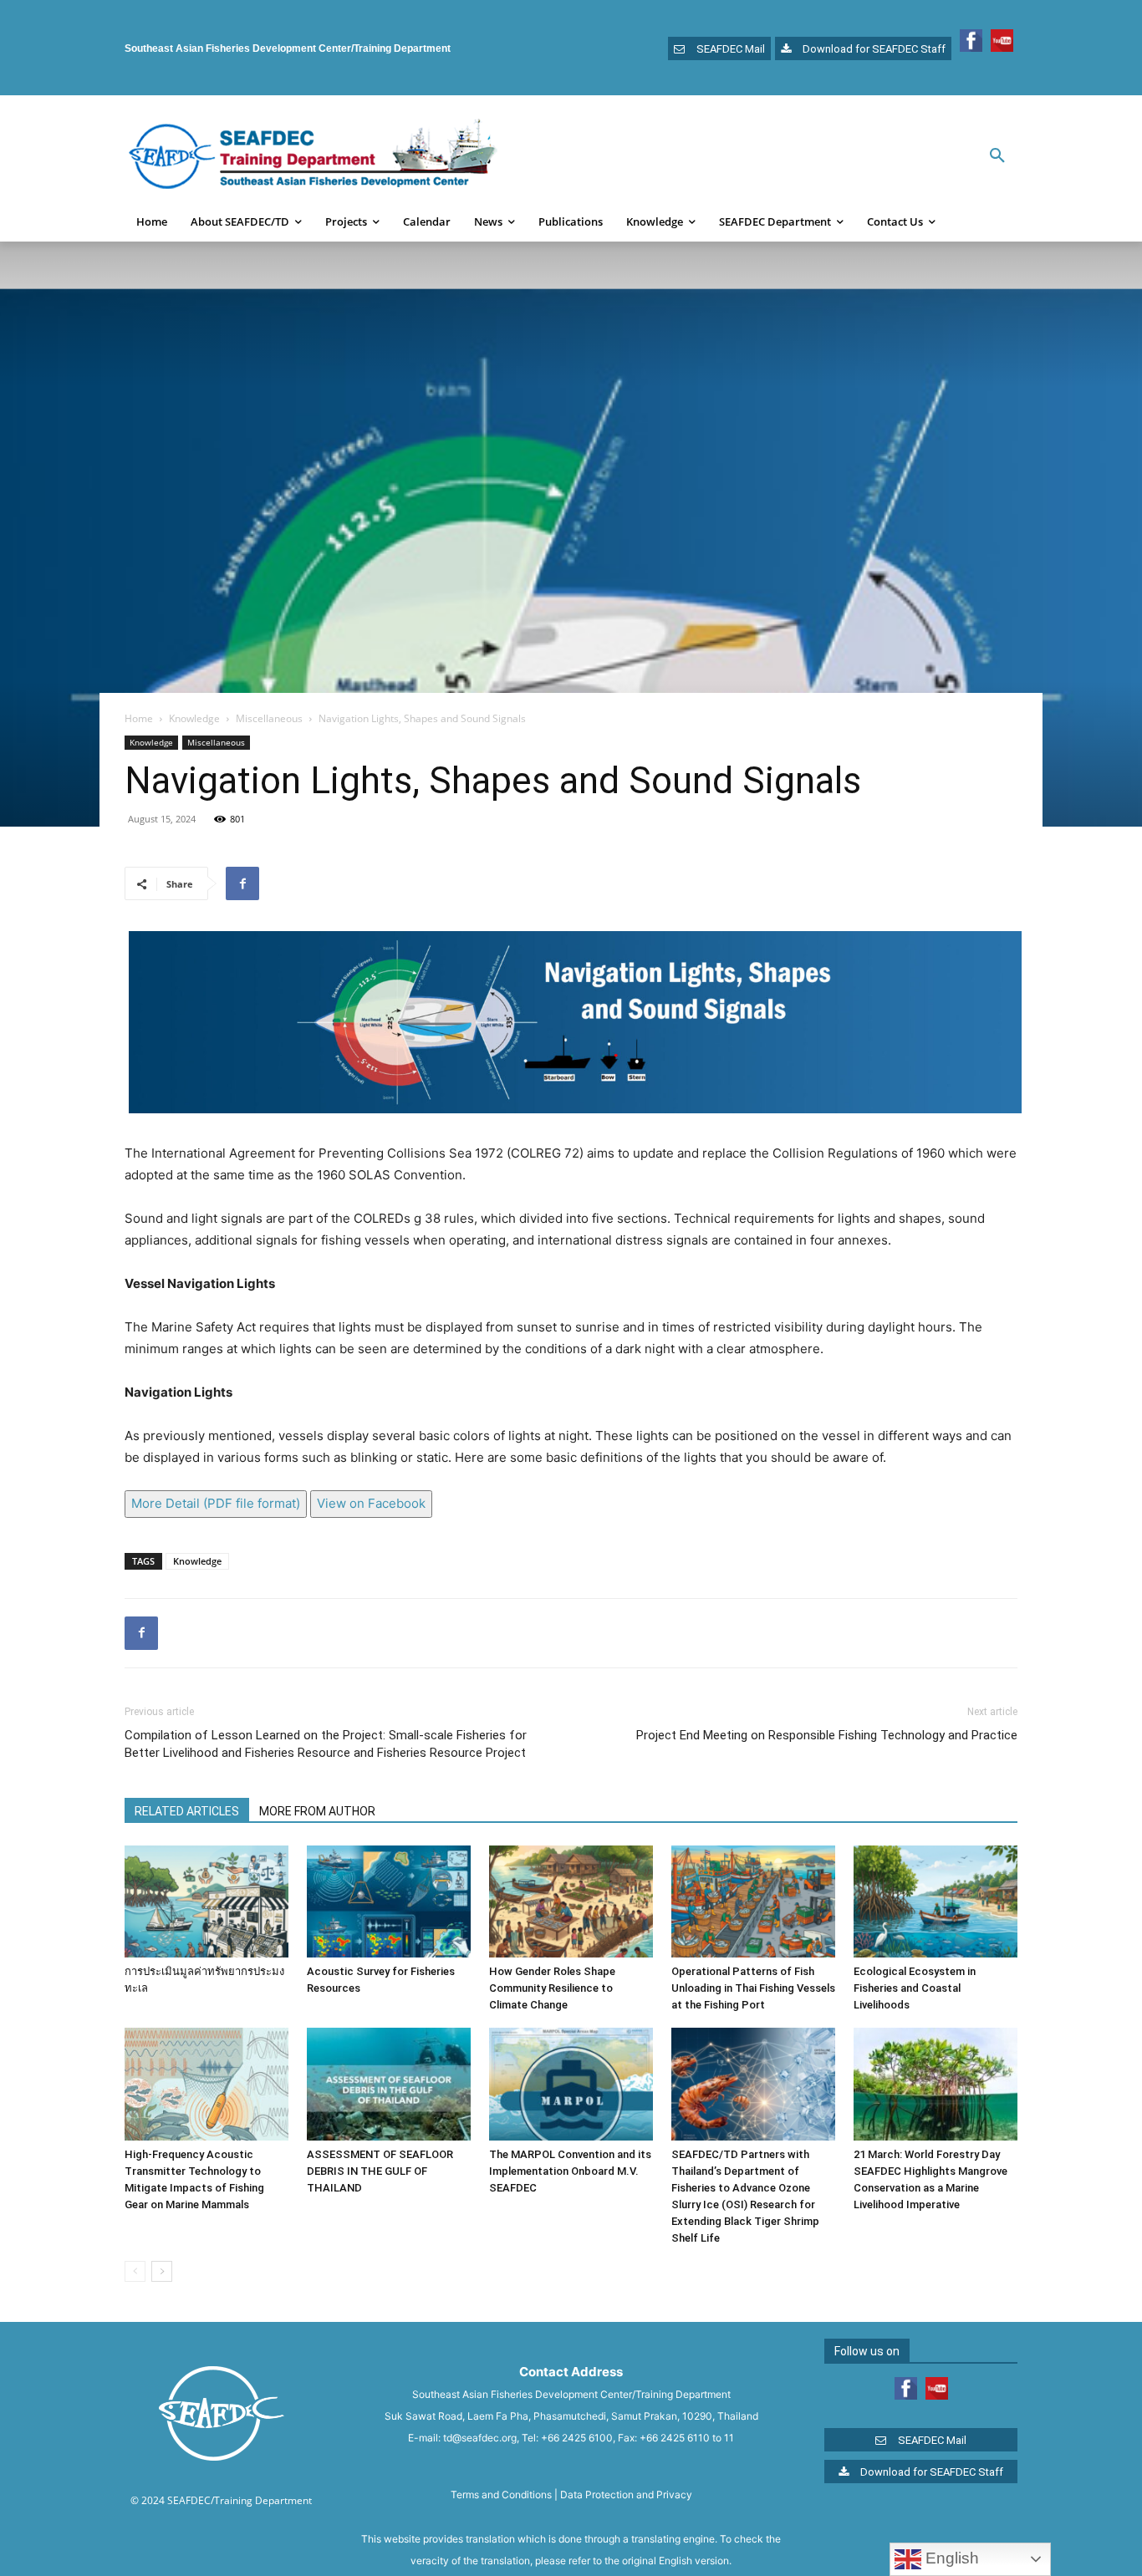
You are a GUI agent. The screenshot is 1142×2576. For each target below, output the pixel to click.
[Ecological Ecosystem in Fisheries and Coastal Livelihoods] (936, 1902)
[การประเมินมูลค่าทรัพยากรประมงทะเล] (206, 1902)
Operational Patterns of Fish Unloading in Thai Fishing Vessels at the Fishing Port (753, 1988)
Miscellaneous (269, 718)
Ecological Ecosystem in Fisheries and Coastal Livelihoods (915, 1988)
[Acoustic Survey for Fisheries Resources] (389, 1902)
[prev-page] (135, 2271)
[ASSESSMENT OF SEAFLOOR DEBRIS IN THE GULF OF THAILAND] (389, 2084)
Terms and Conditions (501, 2495)
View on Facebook (371, 1503)
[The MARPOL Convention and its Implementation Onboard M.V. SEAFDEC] (571, 2084)
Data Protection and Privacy (626, 2495)
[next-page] (162, 2271)
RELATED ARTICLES (187, 1811)
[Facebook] (242, 883)
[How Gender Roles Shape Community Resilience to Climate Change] (571, 1902)
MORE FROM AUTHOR (317, 1811)
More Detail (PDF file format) (216, 1503)
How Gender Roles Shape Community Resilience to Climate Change (552, 1988)
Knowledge (194, 718)
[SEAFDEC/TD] (313, 156)
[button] (997, 156)
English (950, 2558)
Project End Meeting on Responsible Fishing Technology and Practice (827, 1735)
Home (139, 718)
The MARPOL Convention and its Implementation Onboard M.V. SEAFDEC (570, 2171)
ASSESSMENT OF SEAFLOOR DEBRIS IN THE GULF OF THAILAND (380, 2171)
